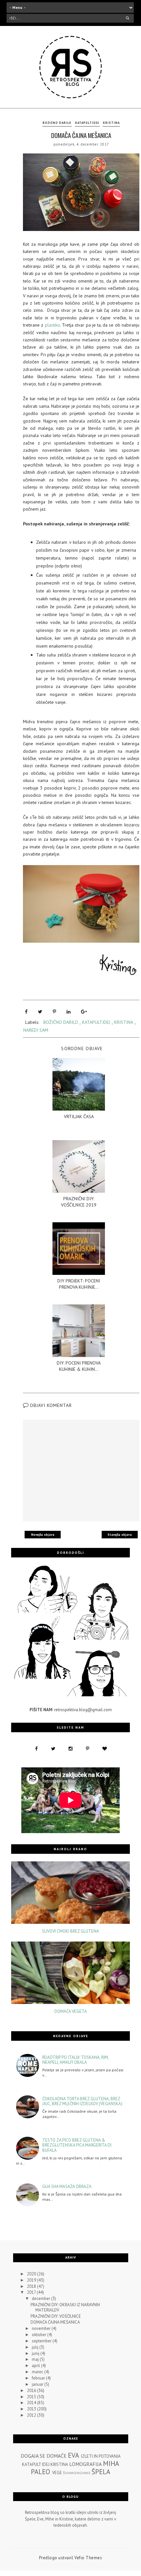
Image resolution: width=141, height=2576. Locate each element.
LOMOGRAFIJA (85, 2464)
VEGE (57, 2473)
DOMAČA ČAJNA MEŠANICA (55, 2322)
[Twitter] (40, 1012)
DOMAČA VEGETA (71, 2012)
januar (38, 2384)
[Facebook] (26, 1012)
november (42, 2328)
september (42, 2341)
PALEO (40, 2472)
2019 (32, 2280)
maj (36, 2359)
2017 (32, 2292)
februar (39, 2378)
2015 (32, 2397)
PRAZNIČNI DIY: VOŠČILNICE (56, 2316)
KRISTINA (111, 123)
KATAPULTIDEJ (87, 123)
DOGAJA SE (33, 2456)
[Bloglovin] (105, 1749)
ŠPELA (101, 2472)
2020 (32, 2274)
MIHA (111, 2463)
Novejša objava (43, 1535)
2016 (32, 2391)
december (41, 2299)
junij (36, 2353)
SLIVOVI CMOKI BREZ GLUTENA (70, 1931)
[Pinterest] (54, 1012)
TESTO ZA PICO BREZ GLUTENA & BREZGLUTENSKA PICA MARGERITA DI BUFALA (77, 2145)
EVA (73, 2455)
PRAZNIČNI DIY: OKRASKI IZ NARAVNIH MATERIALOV (65, 2307)
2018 (32, 2286)
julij (36, 2347)
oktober (40, 2335)
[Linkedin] (69, 1012)
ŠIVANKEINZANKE (77, 2473)
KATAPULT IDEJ (36, 2464)
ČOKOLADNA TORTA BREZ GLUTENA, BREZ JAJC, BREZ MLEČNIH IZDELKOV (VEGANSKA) (82, 2101)
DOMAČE (57, 2456)
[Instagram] (70, 1749)
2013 (32, 2409)
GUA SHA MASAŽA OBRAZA (67, 2187)
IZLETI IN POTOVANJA (101, 2456)
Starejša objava (120, 1535)
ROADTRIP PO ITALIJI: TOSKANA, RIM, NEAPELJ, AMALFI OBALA (75, 2060)
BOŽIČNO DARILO (57, 123)
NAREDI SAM (36, 1030)
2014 (32, 2403)
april (36, 2366)
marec (38, 2372)
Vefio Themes (88, 2558)
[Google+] (84, 1012)
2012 (32, 2415)
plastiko (52, 325)
